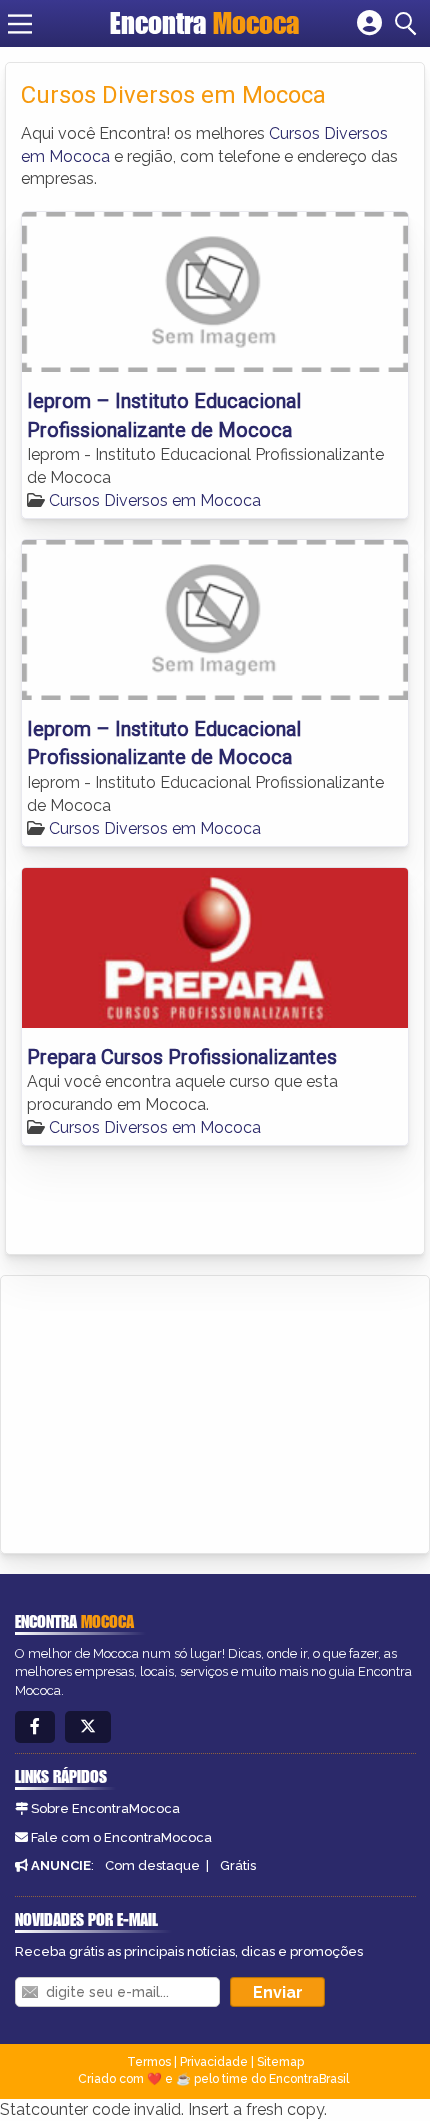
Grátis (238, 1865)
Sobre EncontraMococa (105, 1808)
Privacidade (214, 2062)
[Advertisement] (166, 1411)
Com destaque (152, 1865)
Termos (149, 2062)
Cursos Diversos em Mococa (155, 500)
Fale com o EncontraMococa (121, 1837)
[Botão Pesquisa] (409, 24)
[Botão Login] (369, 24)
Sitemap (280, 2062)
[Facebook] (35, 1727)
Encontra (204, 23)
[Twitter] (88, 1727)
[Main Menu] (20, 24)
